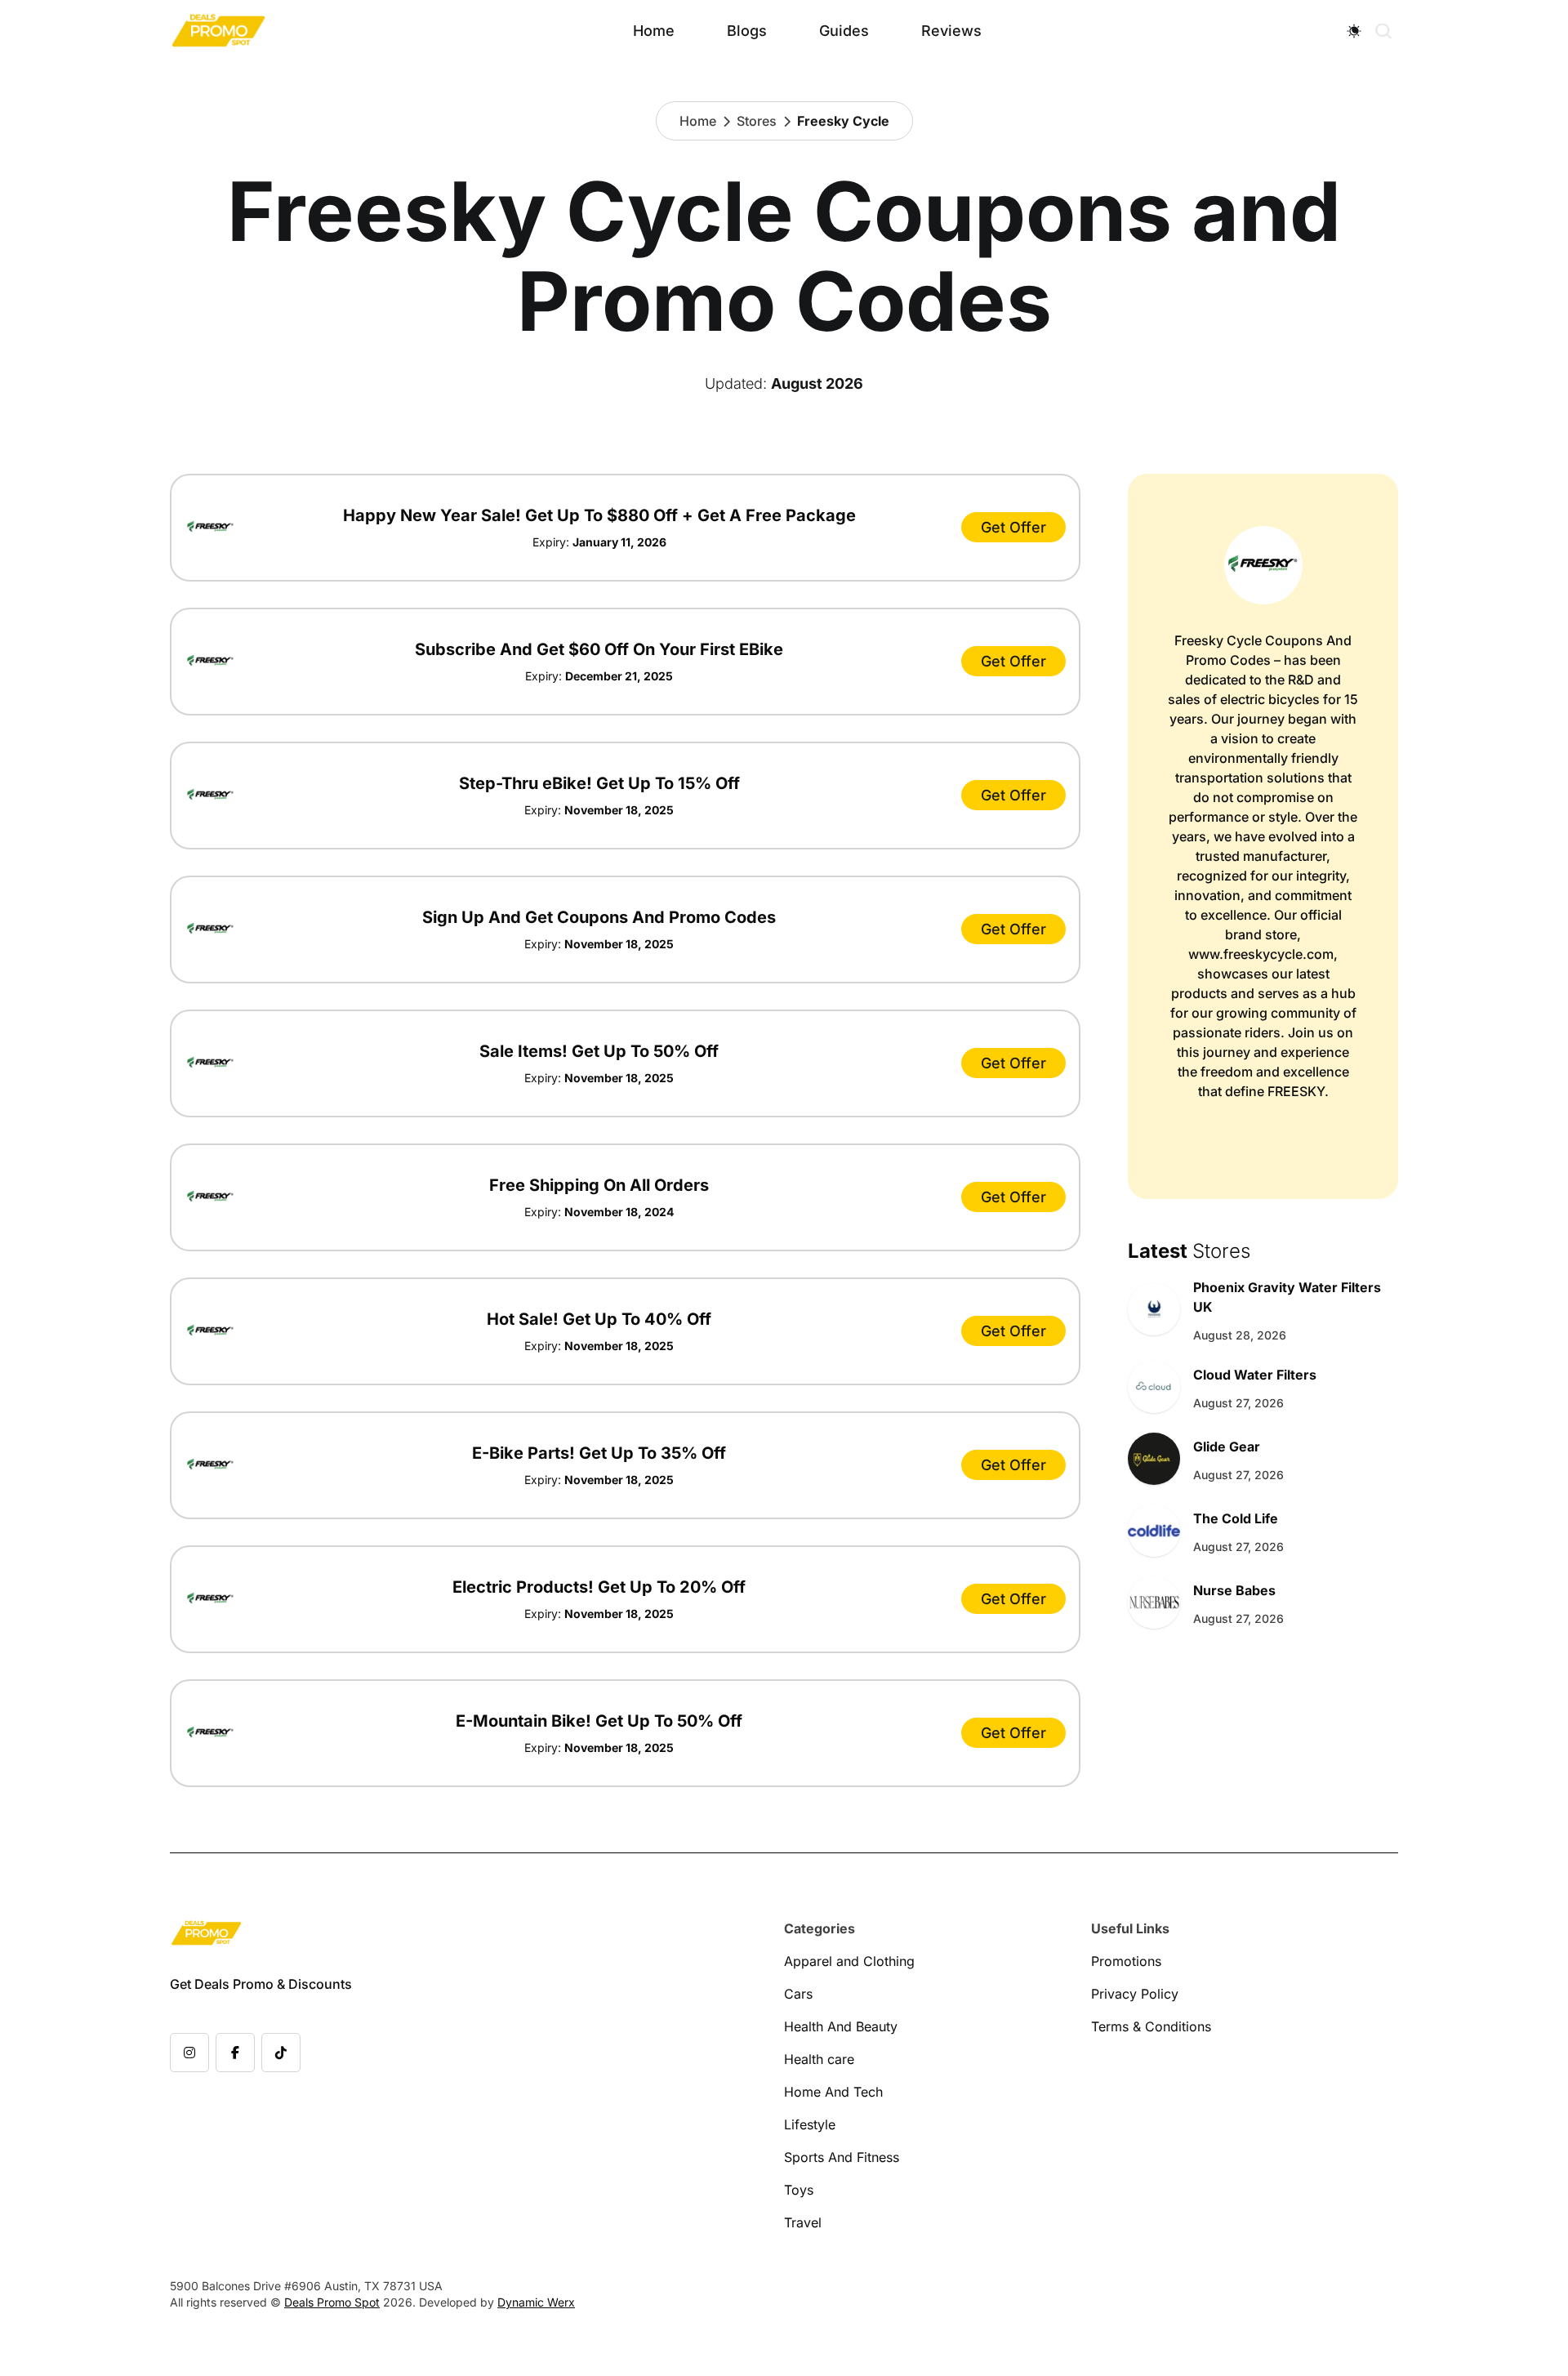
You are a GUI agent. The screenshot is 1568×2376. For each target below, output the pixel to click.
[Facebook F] (235, 2053)
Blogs (747, 31)
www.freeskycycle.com (1261, 954)
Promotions (1126, 1961)
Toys (799, 2190)
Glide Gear (1227, 1447)
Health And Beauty (841, 2026)
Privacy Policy (1135, 1994)
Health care (819, 2059)
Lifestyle (810, 2124)
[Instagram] (189, 2053)
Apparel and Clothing (849, 1961)
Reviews (951, 31)
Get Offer (1013, 527)
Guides (844, 31)
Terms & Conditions (1151, 2026)
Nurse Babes (1234, 1590)
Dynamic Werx (536, 2302)
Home (654, 31)
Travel (803, 2222)
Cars (798, 1994)
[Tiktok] (281, 2053)
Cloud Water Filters (1255, 1375)
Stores (757, 121)
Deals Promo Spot (332, 2302)
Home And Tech (833, 2092)
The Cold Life (1236, 1518)
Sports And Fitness (842, 2157)
